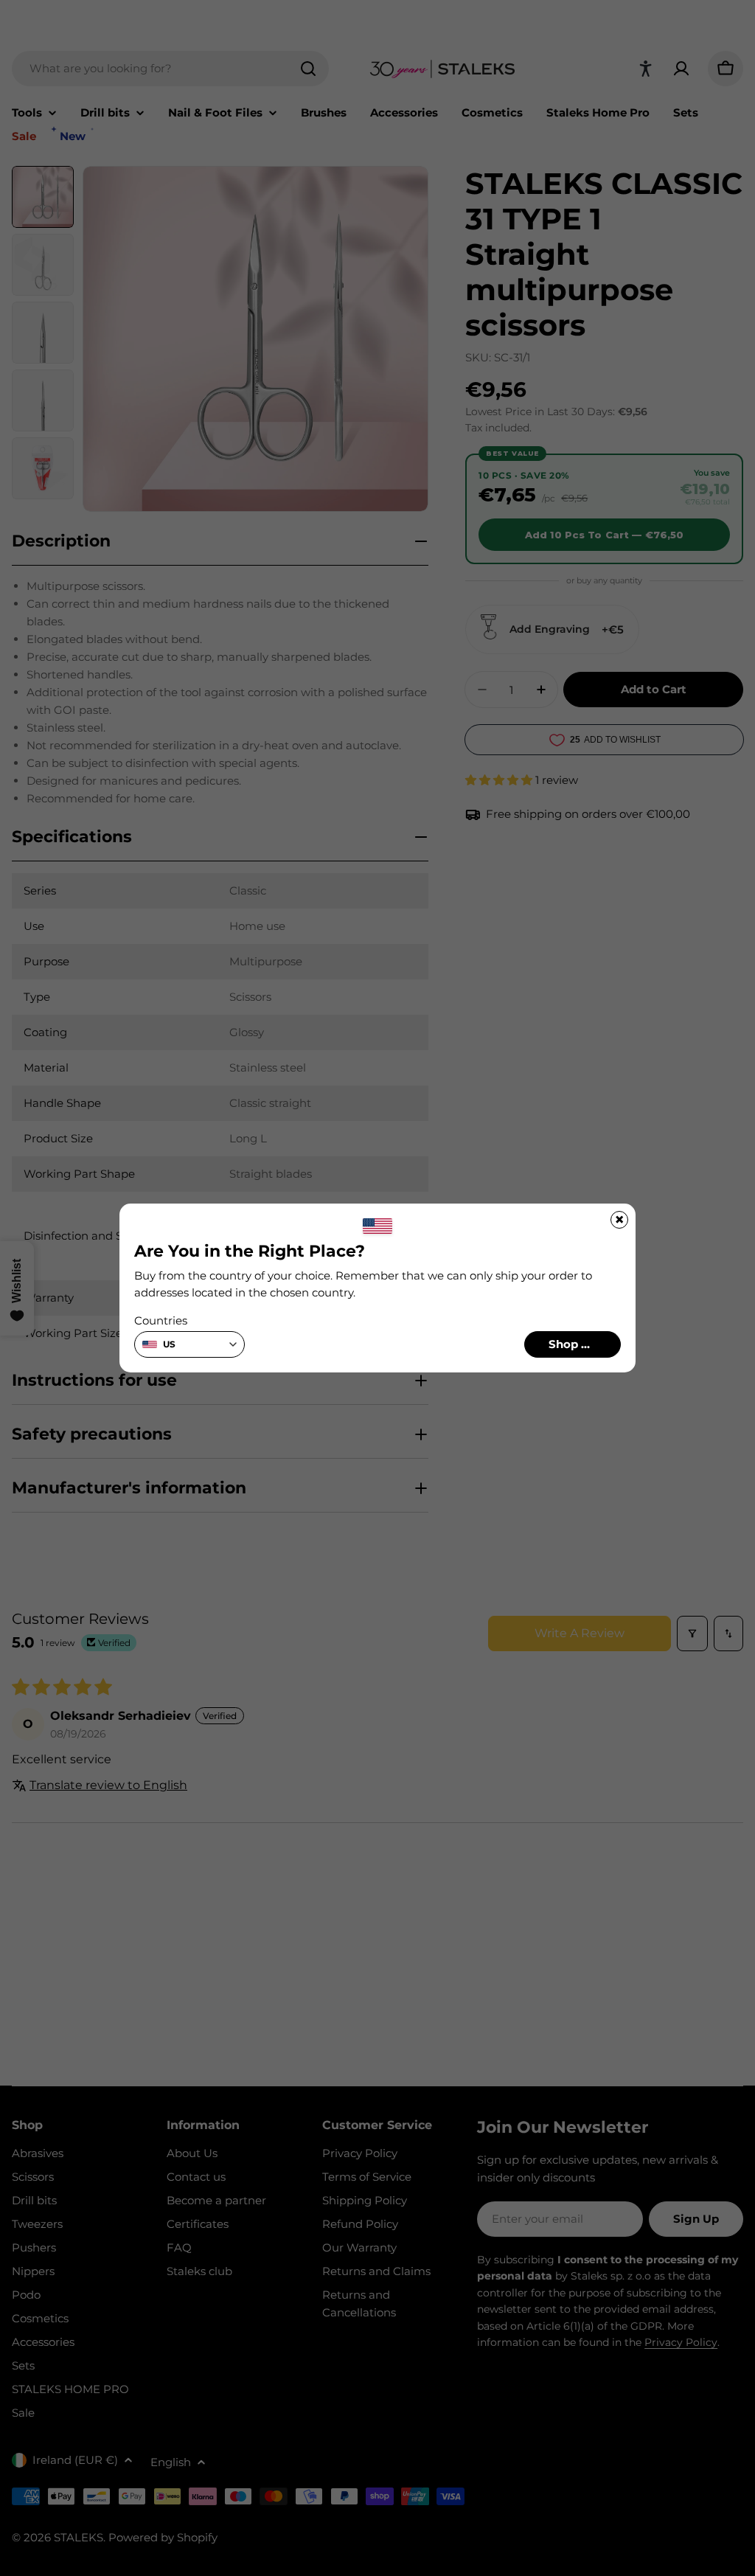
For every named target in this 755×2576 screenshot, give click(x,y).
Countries (161, 1320)
